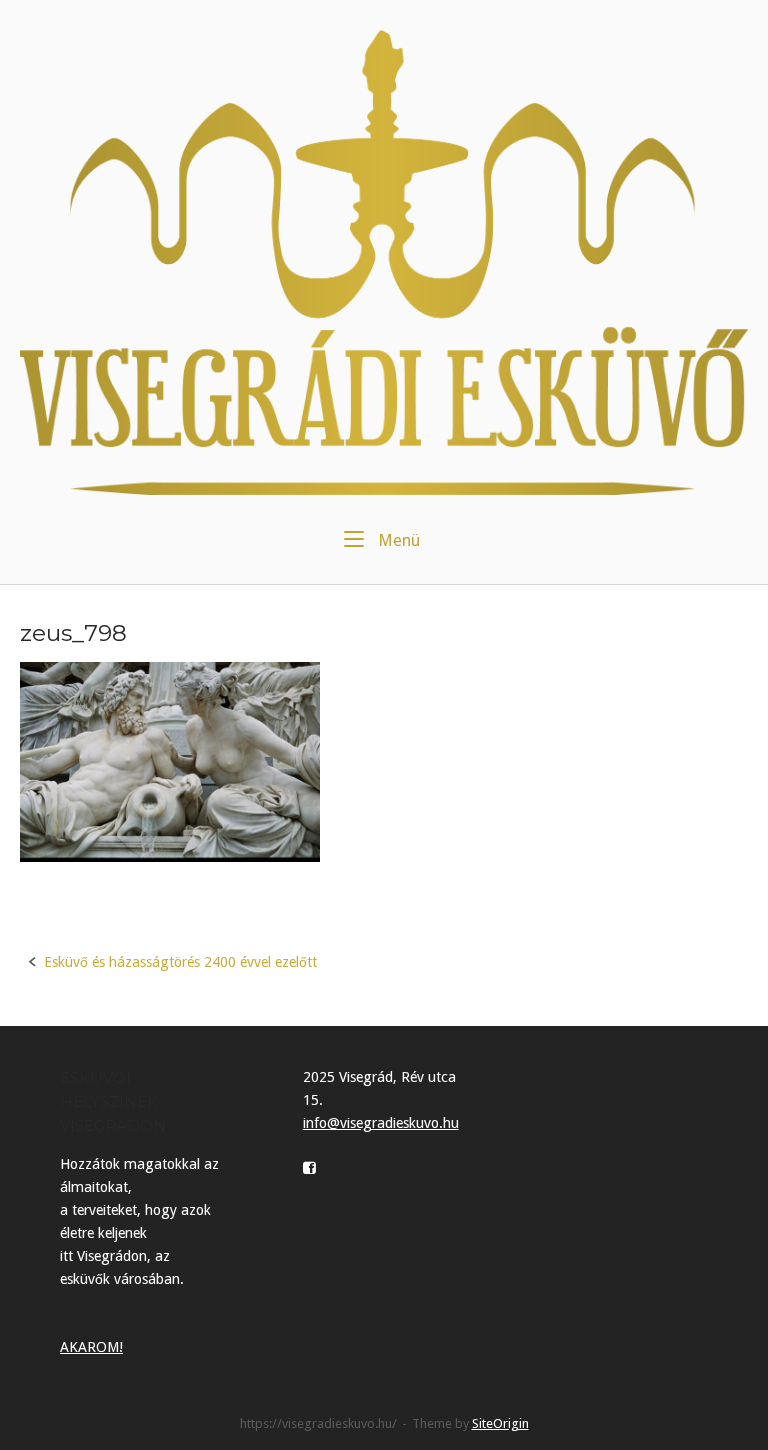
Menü (397, 540)
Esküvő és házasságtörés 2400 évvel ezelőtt (180, 962)
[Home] (384, 261)
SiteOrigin (500, 1423)
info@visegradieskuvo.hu (381, 1123)
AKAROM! (91, 1347)
